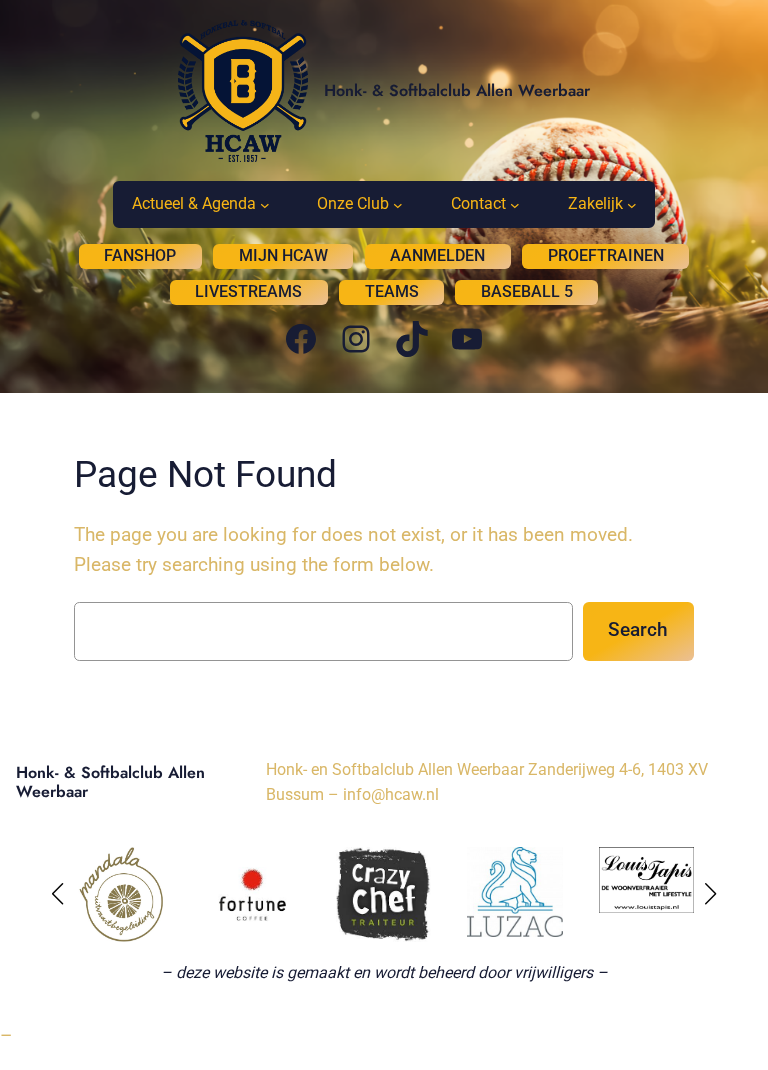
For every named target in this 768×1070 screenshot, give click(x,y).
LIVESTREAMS (248, 291)
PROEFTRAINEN (606, 255)
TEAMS (392, 291)
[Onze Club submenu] (398, 205)
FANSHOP (140, 255)
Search (638, 629)
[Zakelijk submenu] (632, 205)
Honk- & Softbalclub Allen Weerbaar (457, 90)
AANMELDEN (437, 255)
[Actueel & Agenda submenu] (265, 205)
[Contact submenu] (515, 205)
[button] (58, 894)
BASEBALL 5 (527, 291)
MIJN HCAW (283, 255)
